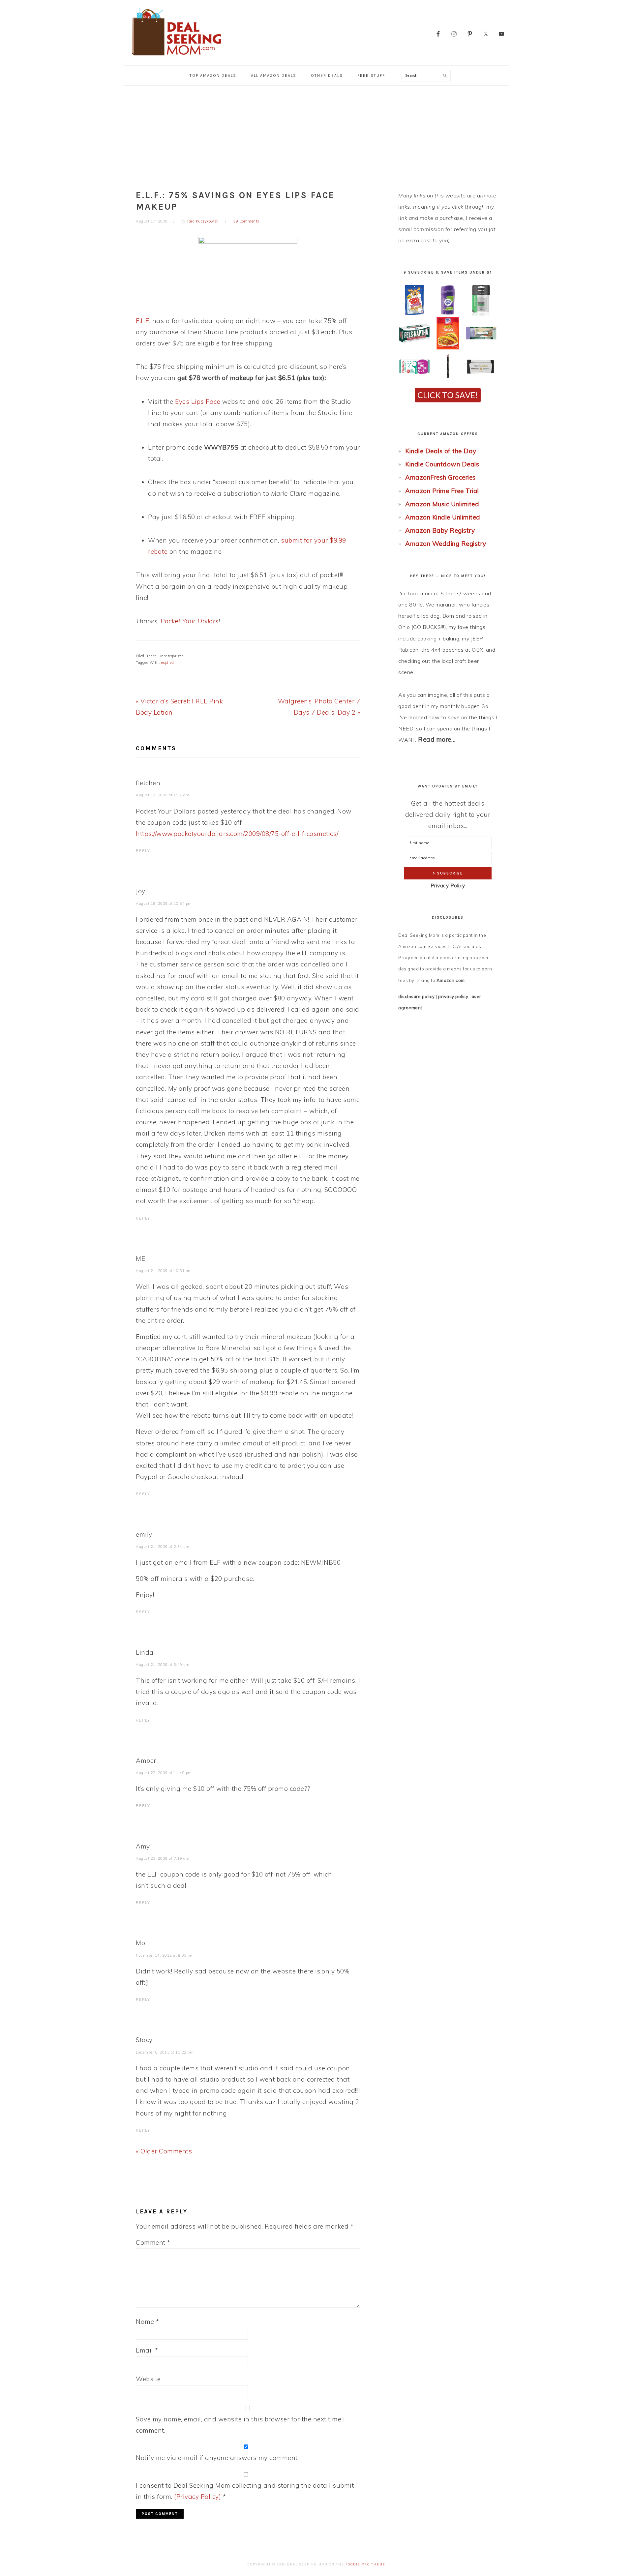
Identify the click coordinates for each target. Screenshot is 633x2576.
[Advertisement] (316, 135)
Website (148, 2379)
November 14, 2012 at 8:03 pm (165, 1955)
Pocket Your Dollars (190, 621)
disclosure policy (417, 996)
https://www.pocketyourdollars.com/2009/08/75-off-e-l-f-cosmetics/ (237, 834)
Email (147, 2350)
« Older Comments (164, 2151)
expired (168, 663)
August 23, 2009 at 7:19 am (163, 1858)
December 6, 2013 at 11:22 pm (165, 2052)
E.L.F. (143, 321)
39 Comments (246, 221)
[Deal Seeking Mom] (176, 58)
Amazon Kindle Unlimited (443, 517)
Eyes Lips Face (198, 401)
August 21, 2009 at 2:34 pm (163, 1547)
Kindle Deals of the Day (441, 451)
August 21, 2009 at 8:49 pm (163, 1665)
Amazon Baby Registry (440, 530)
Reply (143, 851)
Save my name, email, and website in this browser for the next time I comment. (240, 2425)
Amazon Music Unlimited (442, 504)
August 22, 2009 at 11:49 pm (164, 1773)
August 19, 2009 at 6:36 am (163, 795)
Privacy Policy (448, 886)
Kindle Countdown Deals (442, 464)
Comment (153, 2242)
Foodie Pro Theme (365, 2564)
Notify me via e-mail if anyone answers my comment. (217, 2458)
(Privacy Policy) (197, 2497)
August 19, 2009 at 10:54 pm (164, 903)
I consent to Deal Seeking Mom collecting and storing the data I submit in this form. (245, 2491)
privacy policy (453, 996)
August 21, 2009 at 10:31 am (164, 1271)
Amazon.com (451, 980)
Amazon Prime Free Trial (442, 491)
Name (147, 2322)
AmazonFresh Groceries (440, 477)
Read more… (437, 739)
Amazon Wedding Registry (446, 544)
